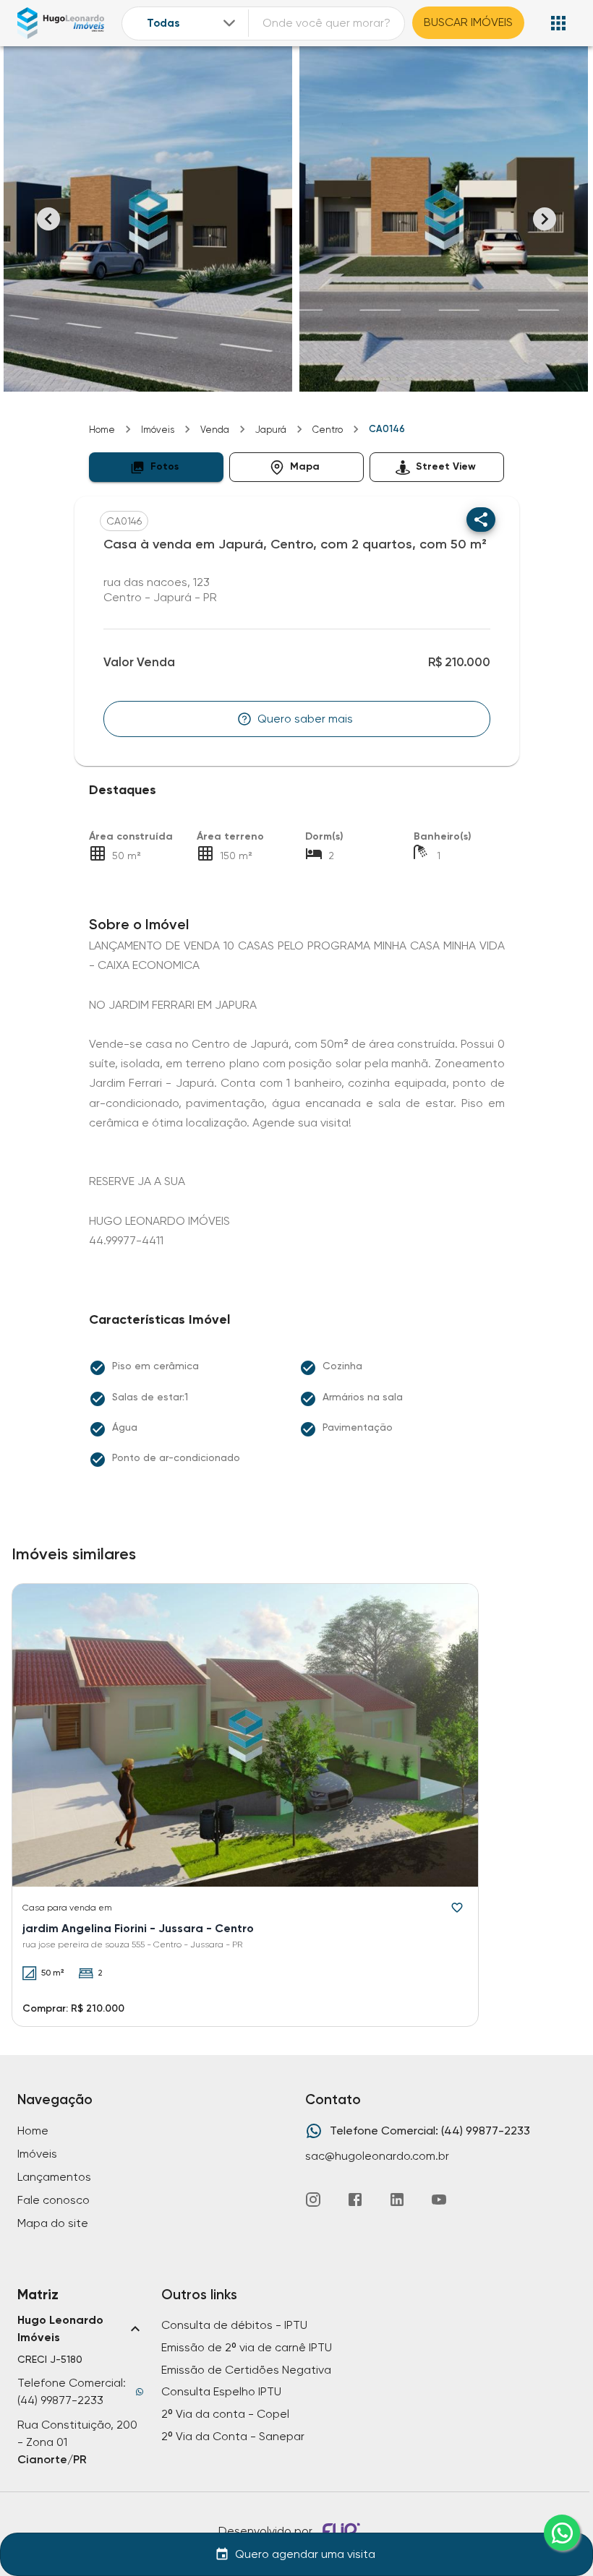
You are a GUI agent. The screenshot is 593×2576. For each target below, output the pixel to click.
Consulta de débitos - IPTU (234, 2325)
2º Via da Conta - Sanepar (233, 2436)
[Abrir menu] (558, 23)
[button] (156, 467)
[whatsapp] (562, 2533)
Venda (215, 430)
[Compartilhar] (481, 520)
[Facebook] (355, 2200)
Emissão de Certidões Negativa (246, 2370)
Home (102, 430)
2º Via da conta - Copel (225, 2414)
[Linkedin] (397, 2200)
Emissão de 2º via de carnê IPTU (247, 2347)
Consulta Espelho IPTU (221, 2391)
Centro (328, 430)
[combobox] (193, 23)
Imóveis (158, 430)
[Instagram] (313, 2200)
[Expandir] (229, 23)
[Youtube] (439, 2200)
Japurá (271, 430)
